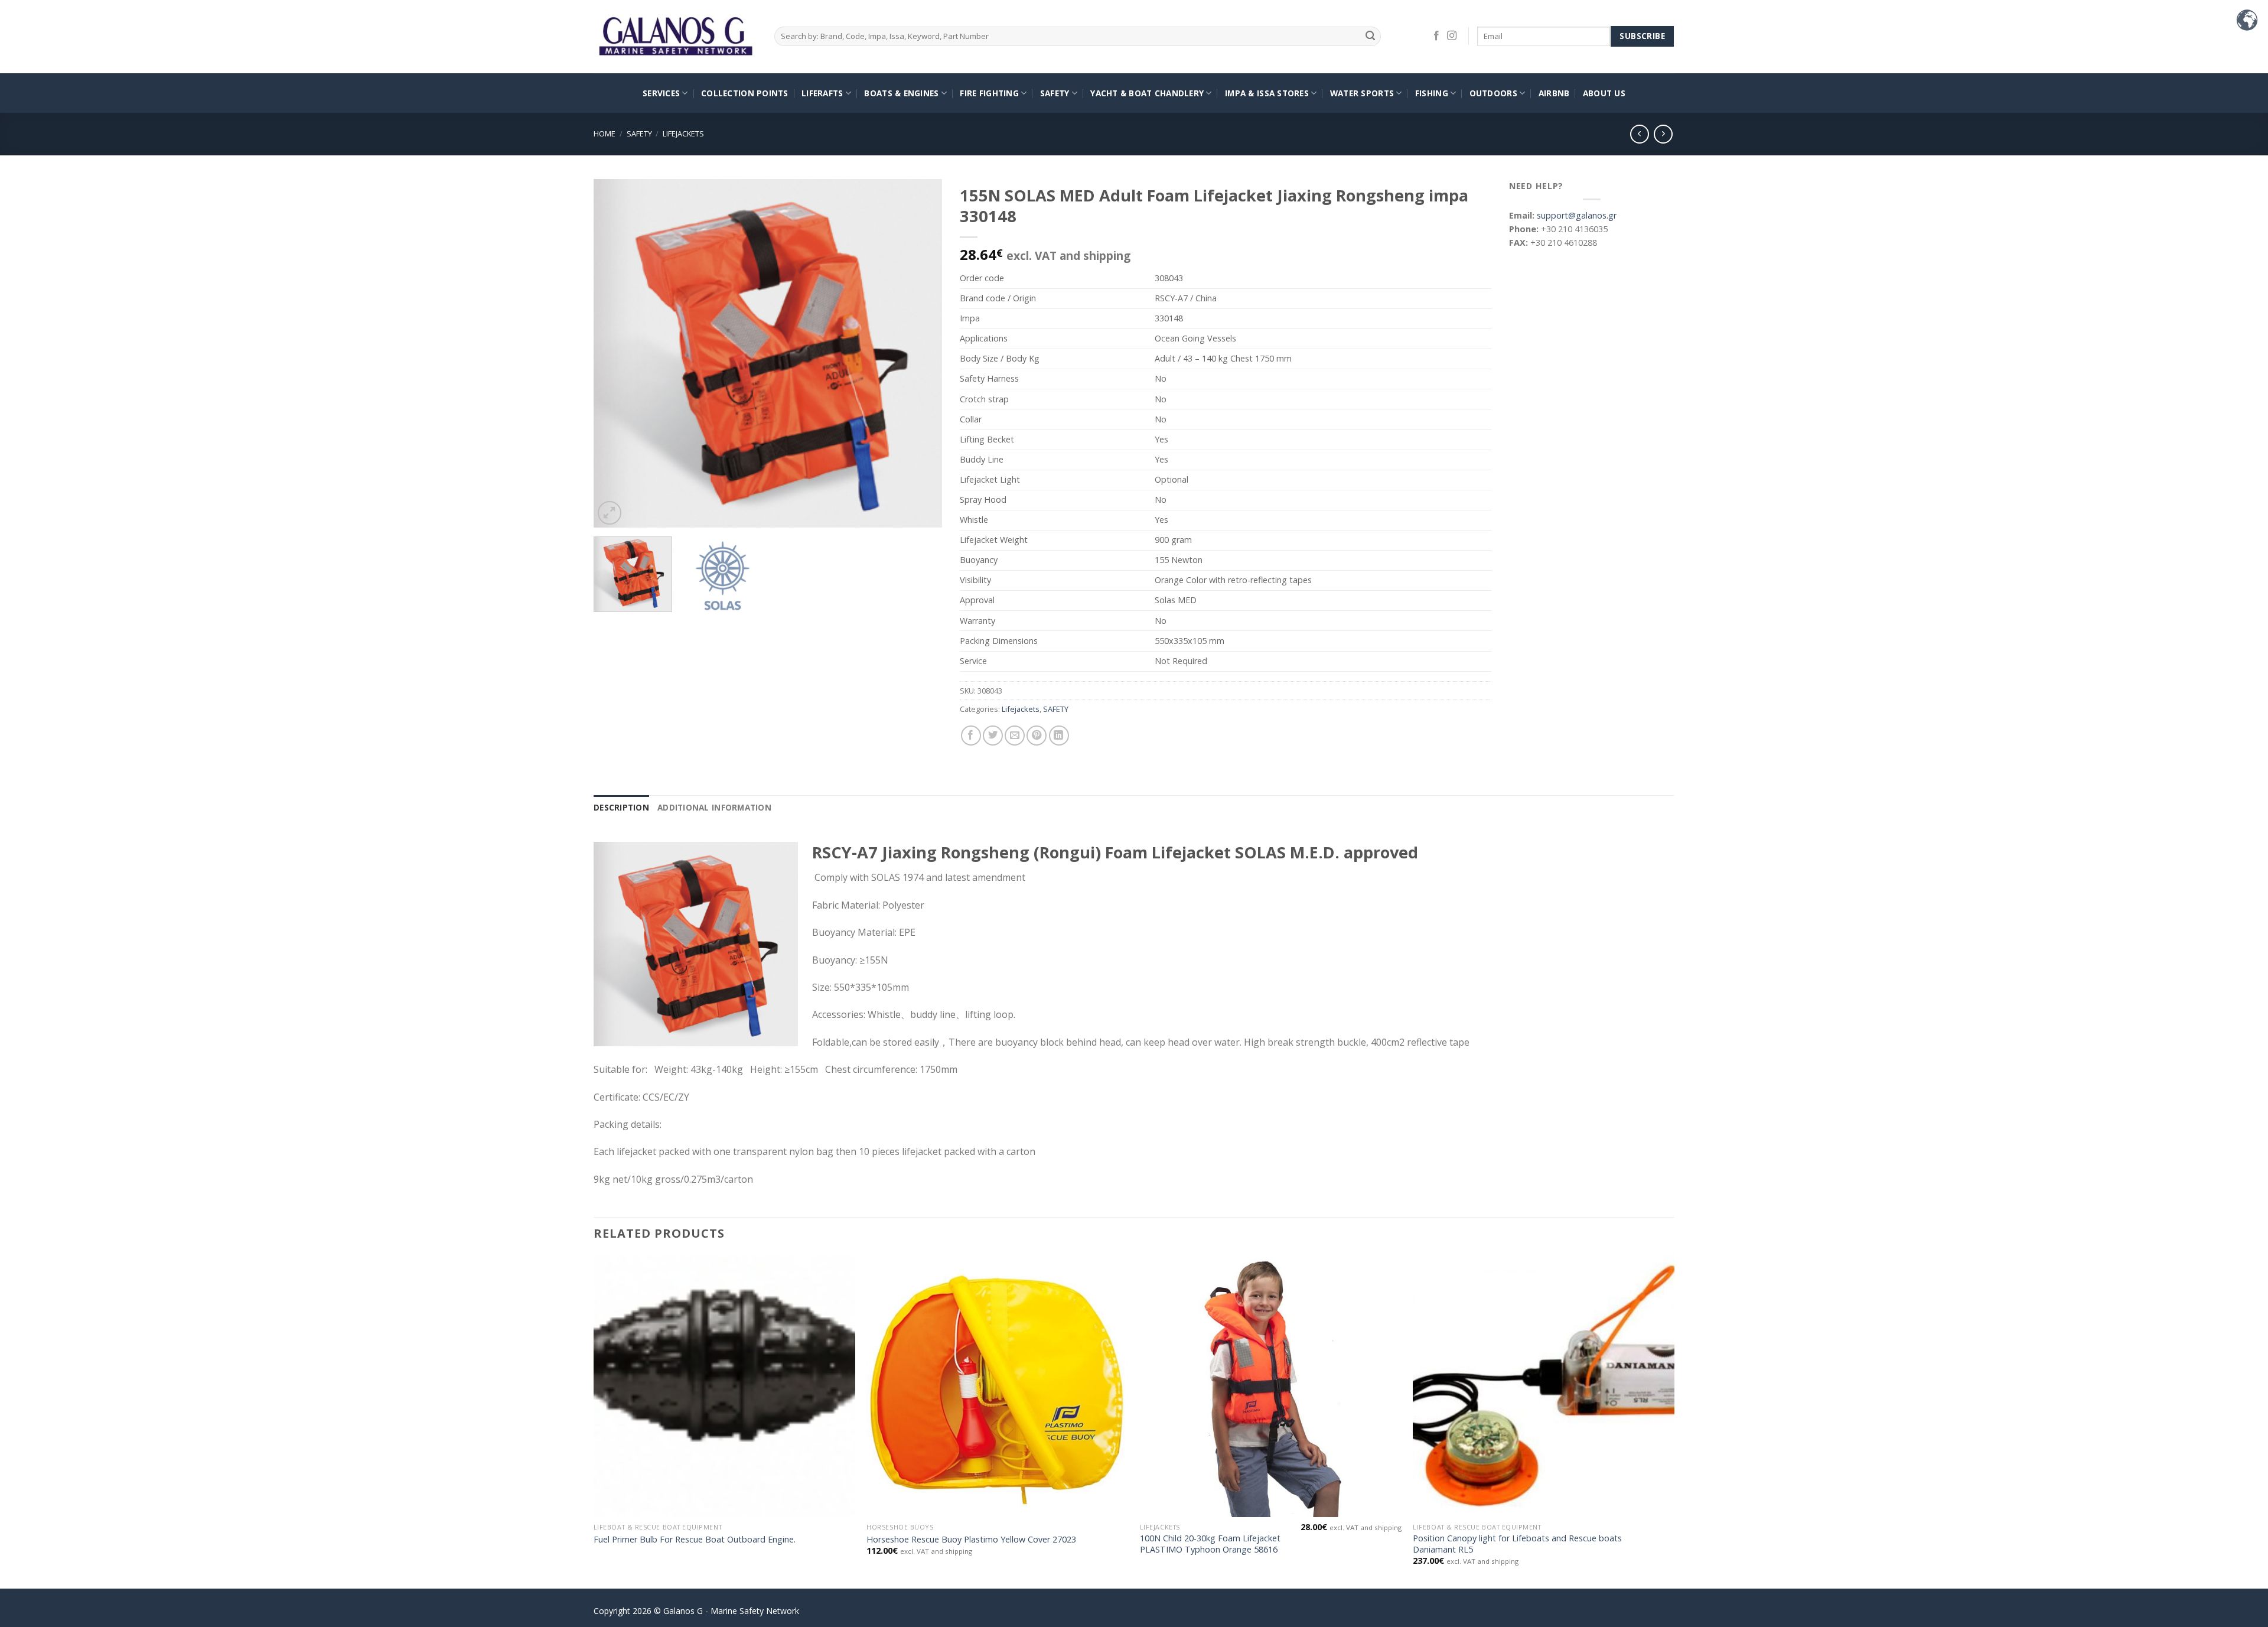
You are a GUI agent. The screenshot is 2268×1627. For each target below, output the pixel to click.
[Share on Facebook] (971, 736)
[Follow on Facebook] (1436, 36)
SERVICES (661, 93)
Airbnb (1554, 93)
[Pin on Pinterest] (1037, 736)
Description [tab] (621, 807)
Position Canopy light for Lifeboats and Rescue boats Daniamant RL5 (1517, 1544)
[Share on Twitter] (993, 736)
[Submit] (1371, 36)
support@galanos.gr (1577, 215)
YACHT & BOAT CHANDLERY (1147, 93)
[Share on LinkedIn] (1059, 736)
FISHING (1432, 93)
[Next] (920, 353)
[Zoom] (610, 513)
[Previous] (615, 353)
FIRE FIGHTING (989, 93)
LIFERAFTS (822, 93)
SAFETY (1055, 93)
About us (1604, 93)
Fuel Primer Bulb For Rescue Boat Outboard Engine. (695, 1540)
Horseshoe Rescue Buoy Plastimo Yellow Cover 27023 (971, 1540)
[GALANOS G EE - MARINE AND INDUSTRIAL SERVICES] (675, 37)
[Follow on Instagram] (1452, 36)
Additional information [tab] (714, 807)
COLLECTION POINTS (745, 93)
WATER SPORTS (1362, 93)
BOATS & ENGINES (901, 93)
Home (605, 134)
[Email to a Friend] (1015, 736)
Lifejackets (683, 134)
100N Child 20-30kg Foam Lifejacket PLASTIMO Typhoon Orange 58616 (1210, 1544)
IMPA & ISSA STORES (1267, 93)
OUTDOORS (1493, 93)
